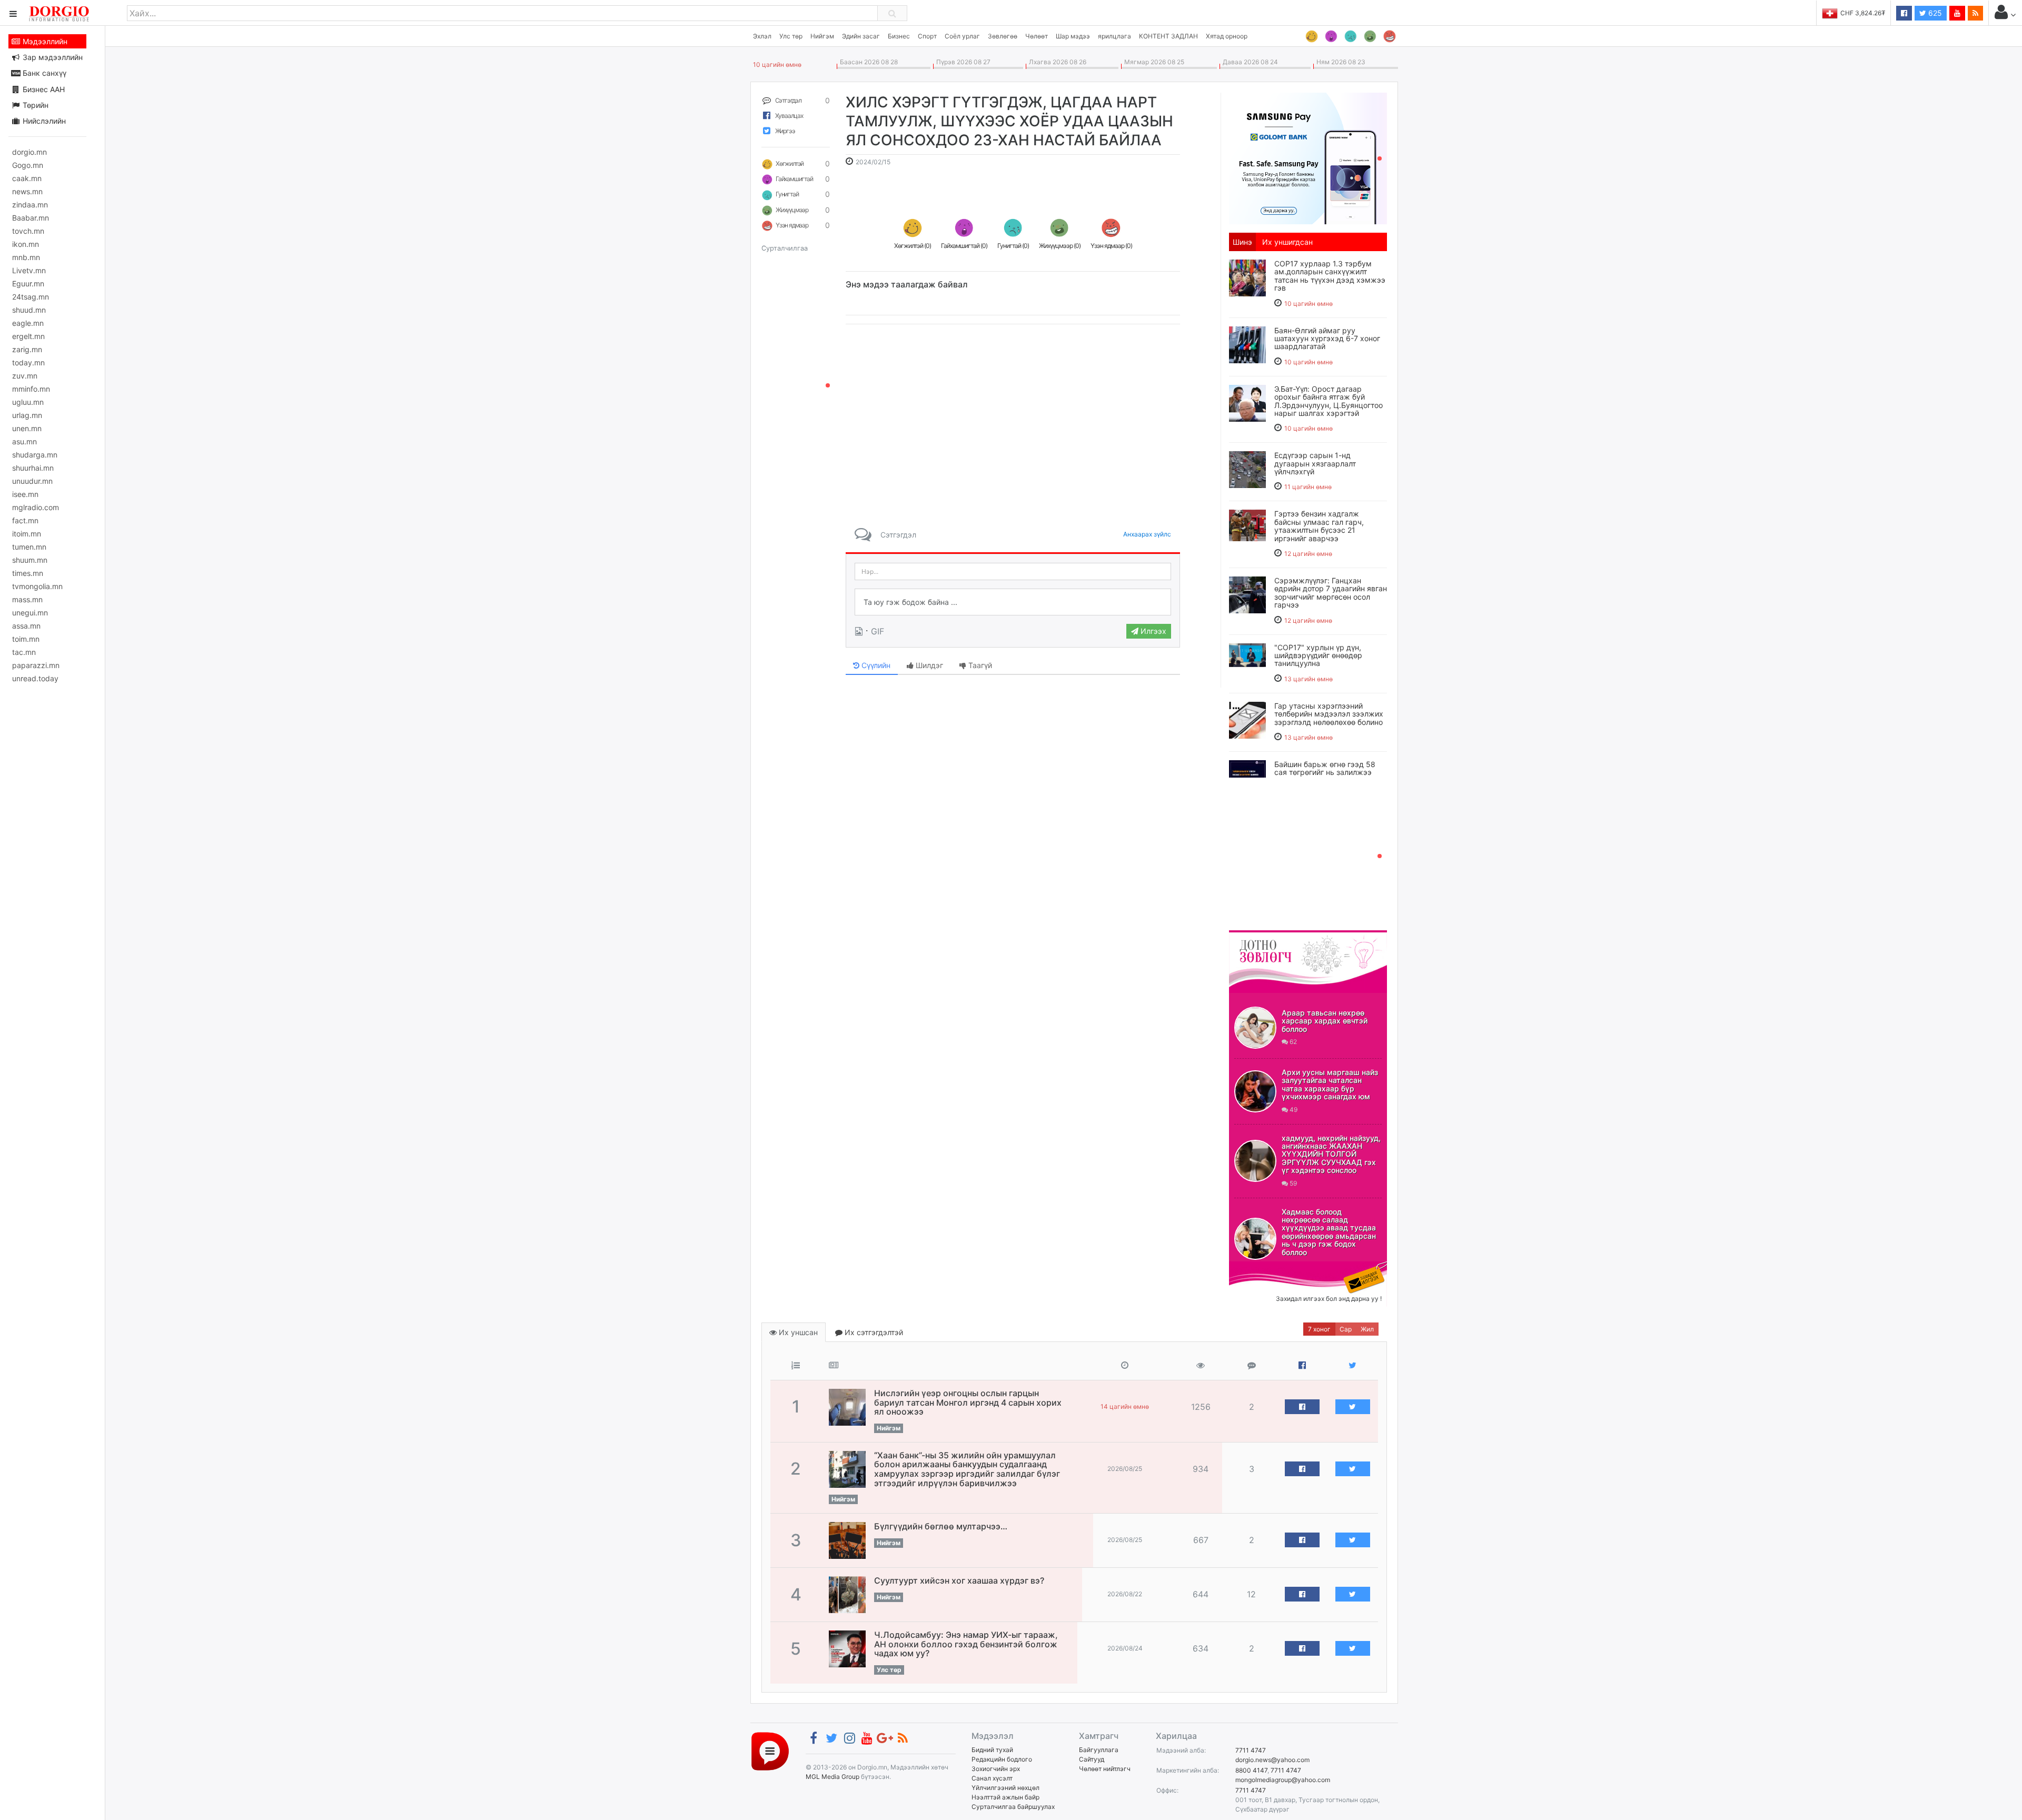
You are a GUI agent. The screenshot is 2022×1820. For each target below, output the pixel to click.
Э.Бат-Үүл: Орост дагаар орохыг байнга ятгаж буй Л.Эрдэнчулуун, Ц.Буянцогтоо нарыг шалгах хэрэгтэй (1329, 401)
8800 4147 (1251, 1770)
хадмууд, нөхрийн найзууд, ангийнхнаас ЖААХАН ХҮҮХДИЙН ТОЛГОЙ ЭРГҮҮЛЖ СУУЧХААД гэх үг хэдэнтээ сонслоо (1331, 1154)
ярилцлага (1114, 36)
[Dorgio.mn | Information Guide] (770, 1751)
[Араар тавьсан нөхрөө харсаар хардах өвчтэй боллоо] (1255, 1028)
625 (1934, 13)
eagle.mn (28, 323)
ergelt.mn (28, 336)
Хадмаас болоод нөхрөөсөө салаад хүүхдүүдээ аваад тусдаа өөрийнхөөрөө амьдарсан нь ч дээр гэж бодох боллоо (1329, 1232)
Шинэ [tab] (1242, 242)
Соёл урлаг (962, 36)
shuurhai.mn (33, 468)
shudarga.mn (35, 455)
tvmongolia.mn (37, 586)
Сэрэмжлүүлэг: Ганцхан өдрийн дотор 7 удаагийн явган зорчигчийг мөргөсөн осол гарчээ (1331, 593)
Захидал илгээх (1262, 1268)
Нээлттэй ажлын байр (1005, 1797)
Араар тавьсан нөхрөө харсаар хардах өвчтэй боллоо (1325, 1021)
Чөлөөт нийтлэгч (1105, 1769)
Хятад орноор (1227, 36)
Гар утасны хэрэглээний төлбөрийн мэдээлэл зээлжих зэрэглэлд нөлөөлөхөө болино (1329, 714)
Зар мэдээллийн (52, 57)
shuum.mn (30, 560)
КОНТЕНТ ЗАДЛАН (1168, 36)
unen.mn (27, 428)
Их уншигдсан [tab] (1287, 242)
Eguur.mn (28, 284)
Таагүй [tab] (979, 665)
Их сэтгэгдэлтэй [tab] (873, 1332)
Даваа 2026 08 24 (1249, 62)
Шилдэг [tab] (928, 665)
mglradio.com (36, 507)
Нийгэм (822, 36)
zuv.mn (25, 376)
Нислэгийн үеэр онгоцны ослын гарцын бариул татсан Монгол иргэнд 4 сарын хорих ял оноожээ (968, 1402)
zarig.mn (27, 349)
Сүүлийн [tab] (875, 665)
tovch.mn (28, 231)
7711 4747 (1251, 1750)
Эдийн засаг (861, 36)
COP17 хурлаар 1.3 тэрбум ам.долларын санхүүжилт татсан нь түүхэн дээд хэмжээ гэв (1330, 276)
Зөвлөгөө (1003, 36)
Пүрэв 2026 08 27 (962, 62)
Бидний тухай (992, 1750)
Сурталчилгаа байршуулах (1013, 1807)
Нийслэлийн (43, 121)
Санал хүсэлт (992, 1778)
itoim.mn (27, 534)
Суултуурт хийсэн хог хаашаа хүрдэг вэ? (959, 1580)
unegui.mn (30, 613)
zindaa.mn (30, 205)
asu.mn (24, 441)
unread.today (35, 678)
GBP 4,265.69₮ (1863, 13)
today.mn (28, 362)
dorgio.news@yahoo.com (1272, 1760)
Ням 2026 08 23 (1339, 62)
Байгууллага (1099, 1750)
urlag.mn (27, 415)
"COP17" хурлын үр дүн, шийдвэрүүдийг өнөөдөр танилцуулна (1318, 655)
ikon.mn (26, 244)
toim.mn (26, 639)
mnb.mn (26, 257)
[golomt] (1308, 157)
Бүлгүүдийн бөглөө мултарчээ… (941, 1526)
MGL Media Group (832, 1777)
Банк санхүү (43, 73)
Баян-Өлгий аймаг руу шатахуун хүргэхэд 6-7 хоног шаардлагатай (1327, 339)
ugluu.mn (28, 402)
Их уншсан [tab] (797, 1332)
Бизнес (899, 36)
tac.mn (24, 652)
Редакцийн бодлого (1002, 1759)
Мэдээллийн (44, 41)
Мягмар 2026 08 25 (1153, 62)
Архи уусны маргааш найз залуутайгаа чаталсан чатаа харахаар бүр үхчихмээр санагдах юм (1330, 1084)
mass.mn (27, 599)
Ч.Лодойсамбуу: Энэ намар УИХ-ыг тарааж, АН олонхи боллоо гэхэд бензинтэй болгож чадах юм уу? (966, 1644)
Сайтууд (1092, 1759)
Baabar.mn (31, 218)
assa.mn (26, 626)
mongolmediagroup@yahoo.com (1283, 1780)
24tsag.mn (31, 297)
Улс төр (791, 36)
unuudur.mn (32, 481)
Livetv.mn (29, 270)
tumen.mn (29, 547)
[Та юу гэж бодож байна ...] (1013, 602)
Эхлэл (762, 36)
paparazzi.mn (36, 665)
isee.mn (25, 494)
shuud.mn (29, 310)
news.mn (27, 191)
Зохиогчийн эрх (996, 1769)
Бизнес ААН (43, 89)
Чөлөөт (1037, 36)
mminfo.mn (31, 389)
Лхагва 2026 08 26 (1056, 62)
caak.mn (27, 178)
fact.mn (25, 520)
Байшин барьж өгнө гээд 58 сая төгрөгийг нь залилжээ (1325, 768)
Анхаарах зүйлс (1147, 534)
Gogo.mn (28, 165)
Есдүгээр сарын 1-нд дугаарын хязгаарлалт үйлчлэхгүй (1315, 463)
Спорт (927, 36)
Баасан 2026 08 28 (867, 62)
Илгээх (1152, 631)
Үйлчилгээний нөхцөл (1005, 1788)
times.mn (28, 573)
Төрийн (34, 105)
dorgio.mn (29, 152)
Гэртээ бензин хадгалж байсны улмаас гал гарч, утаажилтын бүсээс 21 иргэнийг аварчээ (1319, 526)
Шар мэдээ (1073, 36)
